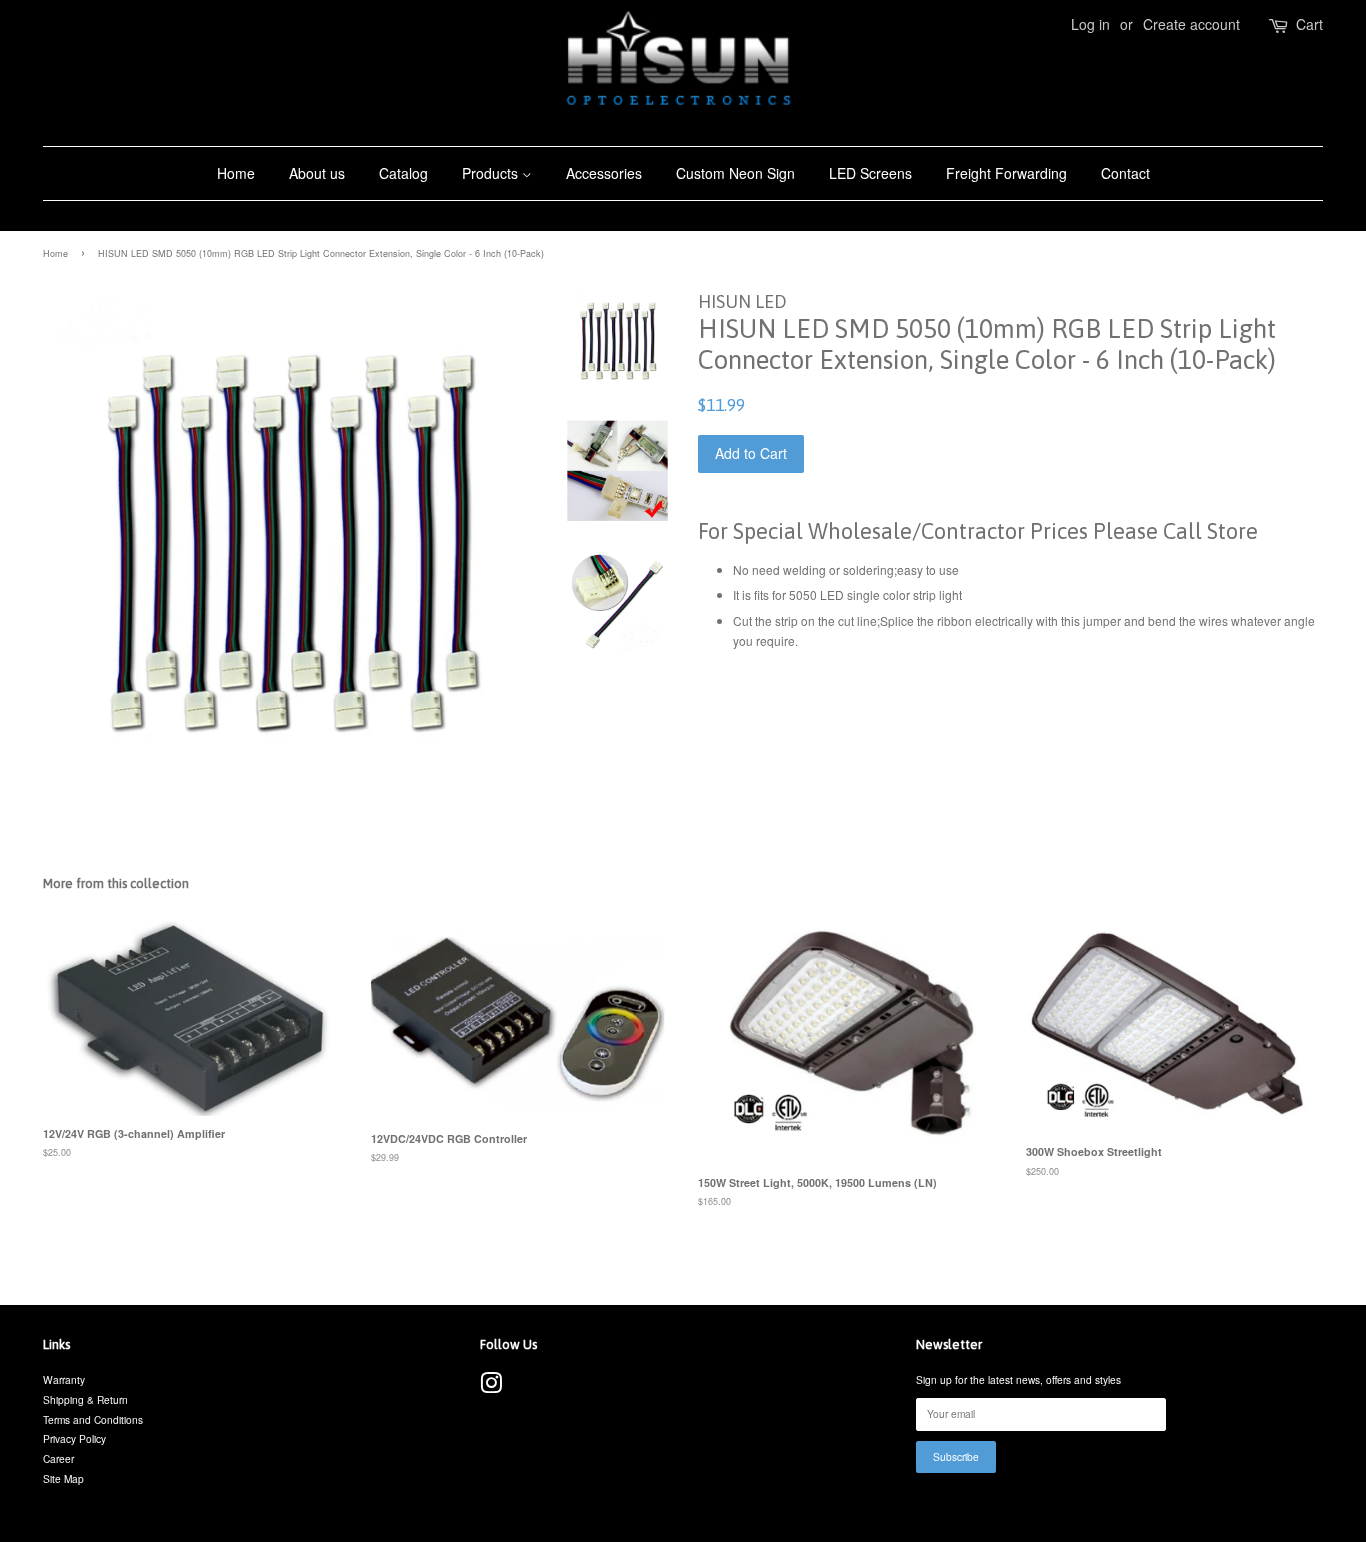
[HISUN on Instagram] (491, 1387)
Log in (1090, 24)
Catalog (403, 173)
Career (58, 1458)
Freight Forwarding (1006, 173)
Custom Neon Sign (735, 173)
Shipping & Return (85, 1399)
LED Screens (870, 173)
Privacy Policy (74, 1438)
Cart (1309, 24)
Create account (1191, 24)
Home (236, 173)
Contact (1125, 173)
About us (317, 173)
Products (492, 173)
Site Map (63, 1478)
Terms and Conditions (93, 1419)
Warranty (64, 1379)
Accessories (604, 173)
